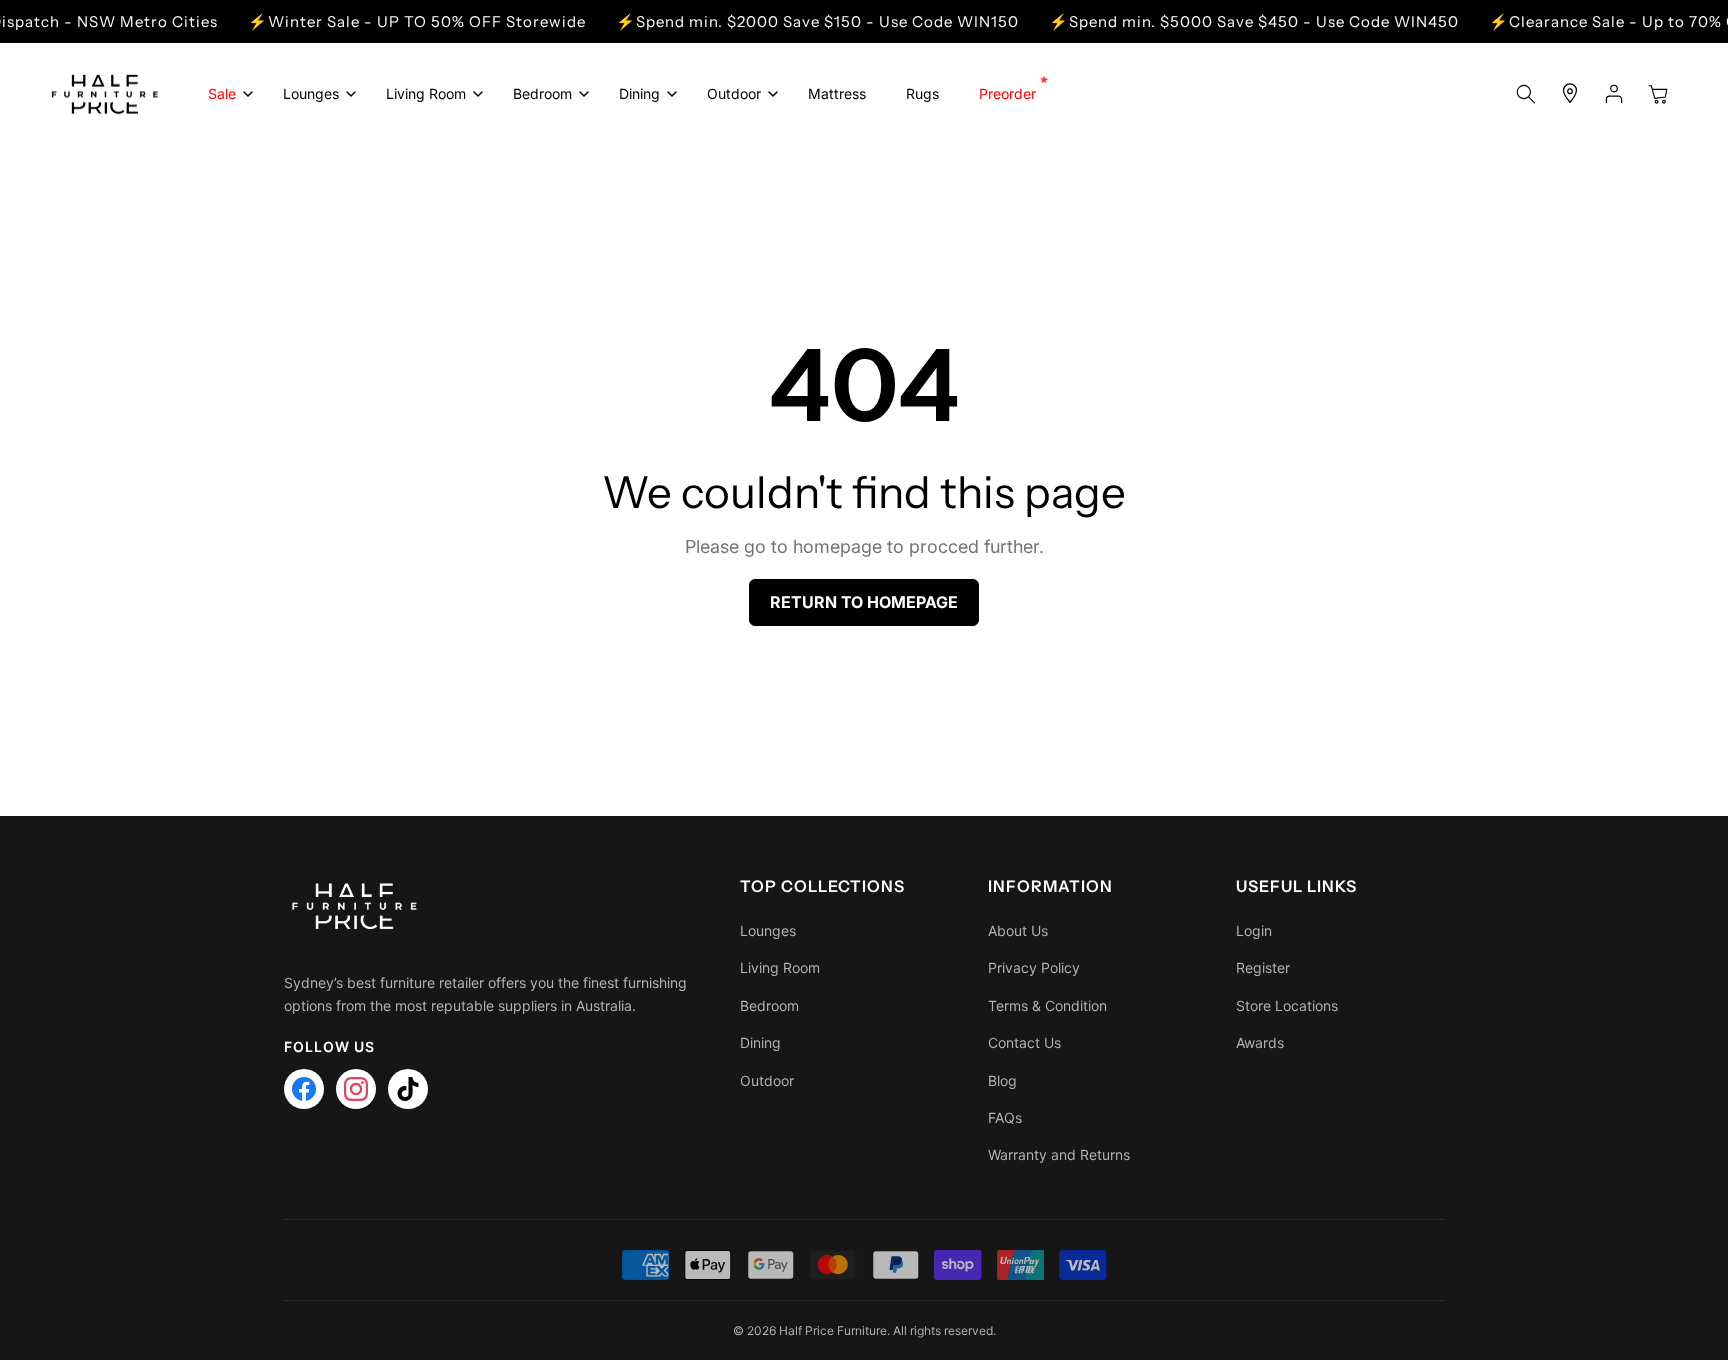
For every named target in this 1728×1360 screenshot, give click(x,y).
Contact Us (1024, 1042)
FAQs (1005, 1117)
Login (1254, 930)
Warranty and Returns (1059, 1154)
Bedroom (769, 1005)
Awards (1260, 1042)
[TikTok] (408, 1089)
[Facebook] (304, 1089)
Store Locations (1287, 1005)
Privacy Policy (1034, 967)
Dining (760, 1042)
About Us (1018, 930)
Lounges (768, 930)
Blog (1002, 1080)
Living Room (780, 967)
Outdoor (767, 1080)
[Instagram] (356, 1089)
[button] (225, 94)
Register (1263, 967)
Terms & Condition (1047, 1005)
